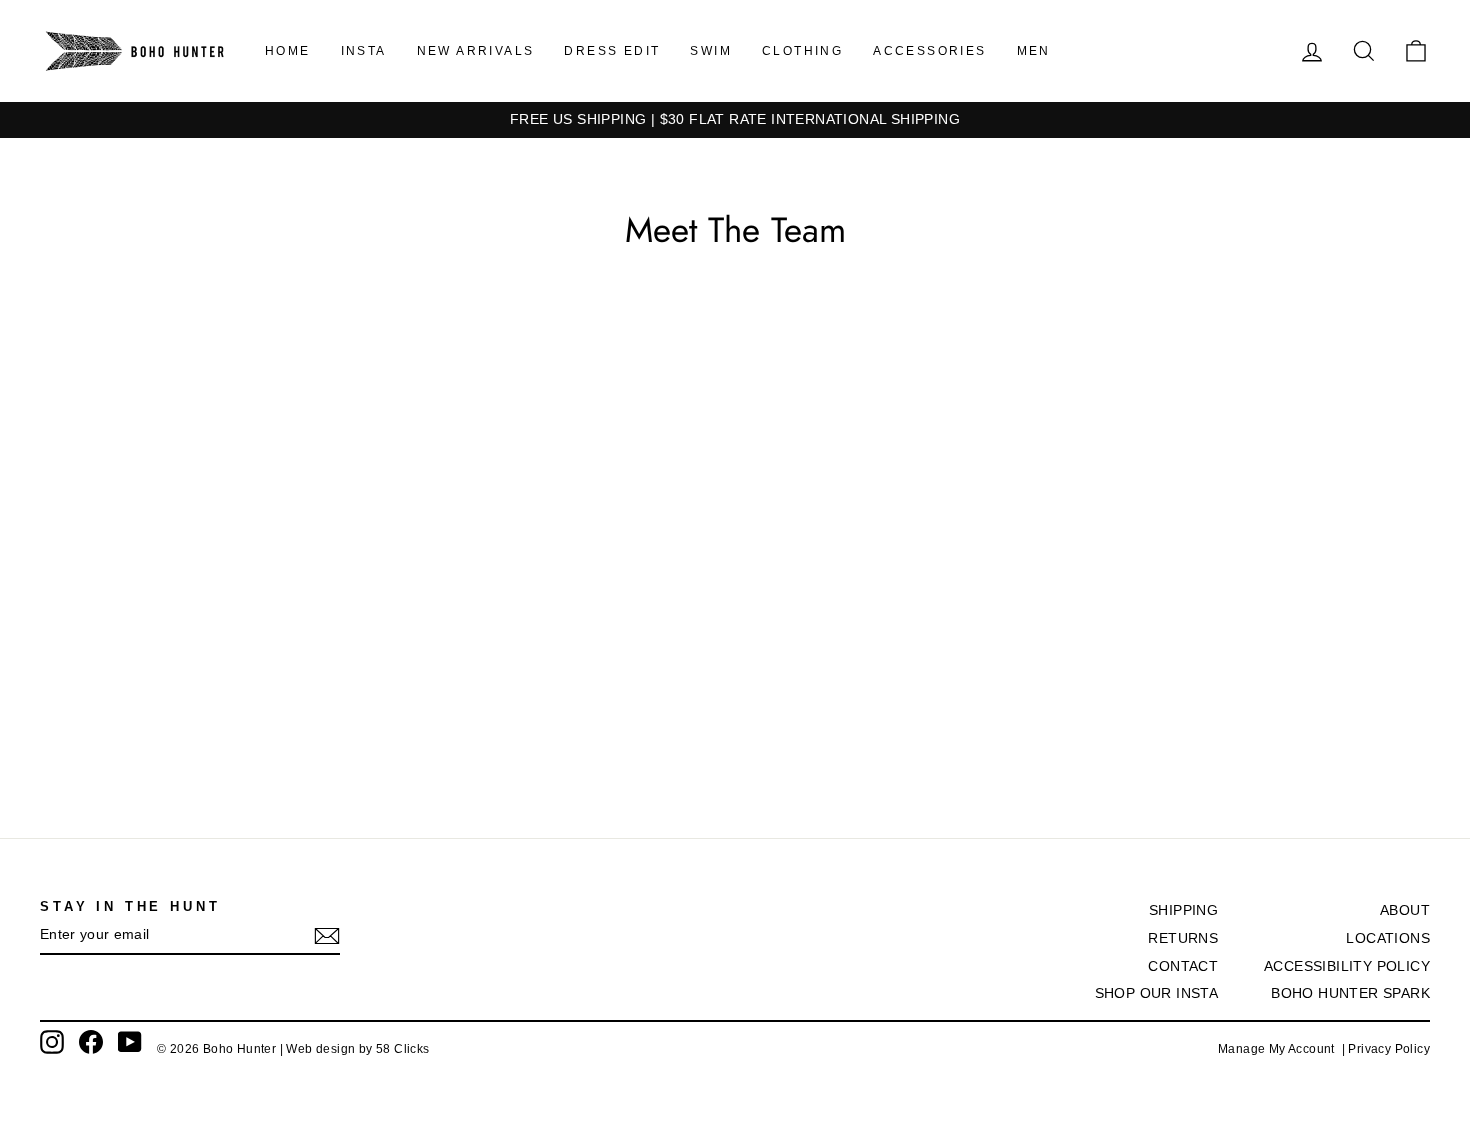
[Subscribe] (327, 936)
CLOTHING (802, 51)
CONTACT (1183, 966)
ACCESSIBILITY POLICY (1347, 966)
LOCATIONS (1388, 938)
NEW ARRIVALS (476, 51)
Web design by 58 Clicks (357, 1049)
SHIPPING (1183, 910)
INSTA (364, 51)
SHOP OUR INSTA (1157, 993)
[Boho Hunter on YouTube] (130, 1042)
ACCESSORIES (929, 51)
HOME (288, 51)
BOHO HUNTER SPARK (1350, 993)
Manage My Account (1280, 1049)
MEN (1034, 51)
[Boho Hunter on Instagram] (52, 1042)
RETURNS (1183, 938)
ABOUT (1405, 910)
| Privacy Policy (1386, 1049)
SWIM (711, 51)
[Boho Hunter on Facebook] (91, 1042)
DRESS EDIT (612, 51)
